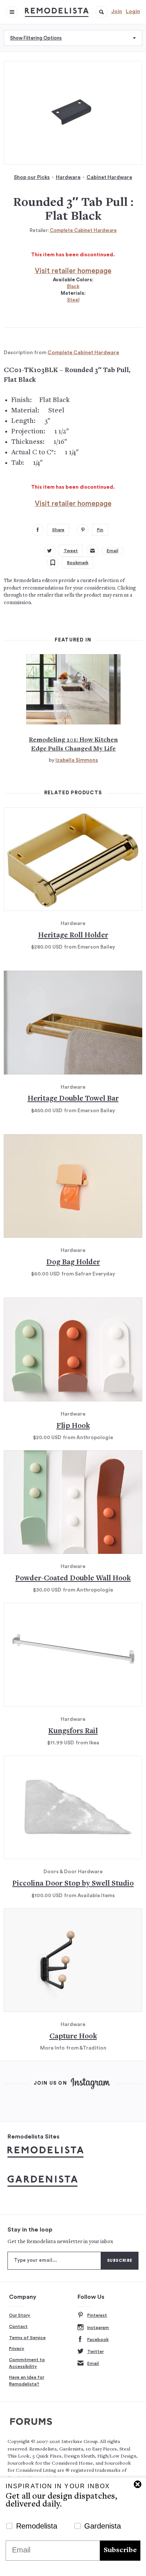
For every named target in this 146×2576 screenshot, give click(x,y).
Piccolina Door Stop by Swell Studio (73, 1884)
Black (73, 286)
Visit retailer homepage (73, 271)
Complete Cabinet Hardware (83, 230)
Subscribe (120, 2550)
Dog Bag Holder (73, 1263)
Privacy (17, 2348)
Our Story (20, 2315)
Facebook (98, 2340)
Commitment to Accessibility (27, 2363)
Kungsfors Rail (73, 1731)
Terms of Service (27, 2338)
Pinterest (97, 2315)
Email (93, 2363)
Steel (73, 300)
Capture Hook (73, 2037)
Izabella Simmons (77, 760)
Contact (18, 2326)
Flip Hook (73, 1426)
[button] (101, 12)
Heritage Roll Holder (73, 936)
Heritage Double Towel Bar (73, 1099)
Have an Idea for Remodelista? (27, 2381)
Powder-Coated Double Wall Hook (73, 1579)
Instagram (98, 2328)
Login (133, 12)
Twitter (95, 2351)
